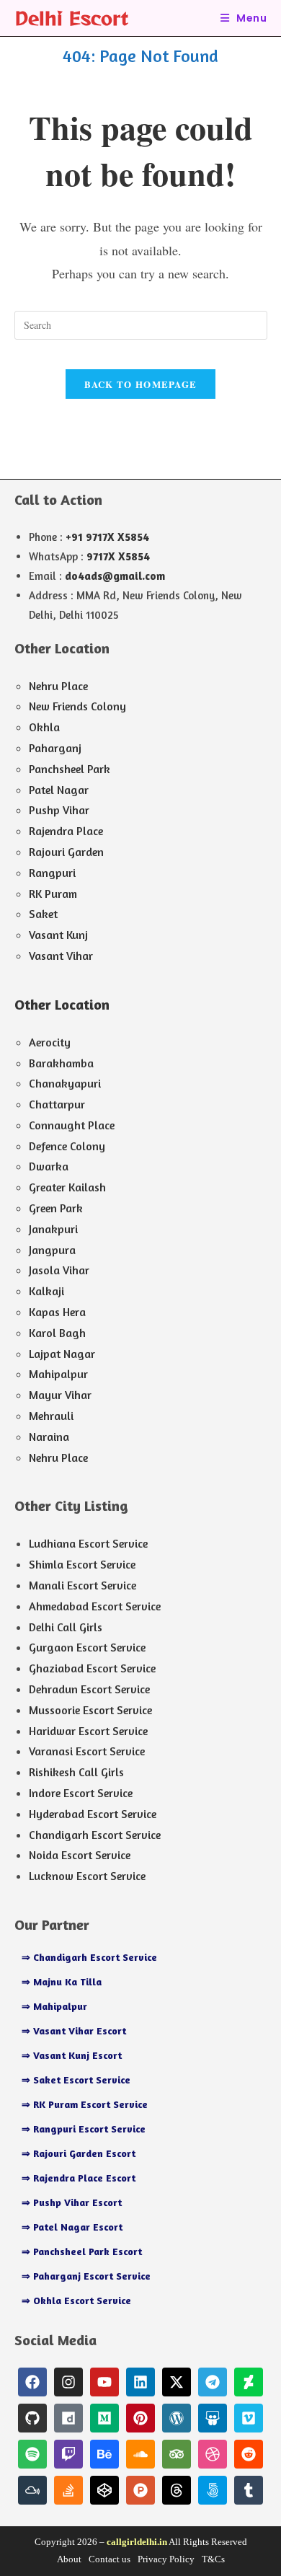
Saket (43, 914)
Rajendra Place (66, 831)
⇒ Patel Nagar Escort (72, 2227)
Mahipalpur (58, 1374)
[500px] (213, 2490)
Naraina (49, 1437)
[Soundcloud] (140, 2454)
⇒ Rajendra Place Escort (79, 2178)
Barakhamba (61, 1063)
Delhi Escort (71, 18)
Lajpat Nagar (62, 1354)
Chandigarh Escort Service (95, 1835)
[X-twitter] (177, 2382)
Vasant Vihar (61, 956)
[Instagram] (68, 2382)
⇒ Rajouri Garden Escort (79, 2153)
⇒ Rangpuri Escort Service (84, 2129)
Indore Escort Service (81, 1793)
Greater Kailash (67, 1187)
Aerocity (50, 1042)
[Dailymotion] (68, 2418)
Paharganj (55, 748)
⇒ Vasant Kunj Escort (72, 2055)
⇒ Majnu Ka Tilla (62, 1981)
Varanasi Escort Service (87, 1751)
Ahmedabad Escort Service (95, 1606)
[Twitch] (68, 2454)
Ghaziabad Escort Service (92, 1668)
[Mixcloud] (32, 2490)
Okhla (44, 727)
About (69, 2559)
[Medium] (104, 2418)
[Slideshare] (213, 2418)
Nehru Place (58, 686)
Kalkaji (46, 1291)
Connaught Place (72, 1125)
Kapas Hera (57, 1312)
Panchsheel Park (70, 769)
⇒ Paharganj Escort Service (86, 2276)
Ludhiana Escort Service (88, 1543)
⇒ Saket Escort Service (76, 2079)
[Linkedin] (140, 2382)
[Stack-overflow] (68, 2490)
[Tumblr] (249, 2490)
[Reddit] (249, 2454)
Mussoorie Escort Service (90, 1710)
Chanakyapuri (65, 1083)
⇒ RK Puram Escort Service (85, 2104)
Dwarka (49, 1166)
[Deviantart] (249, 2382)
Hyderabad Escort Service (93, 1814)
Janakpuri (53, 1229)
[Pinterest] (140, 2418)
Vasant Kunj (58, 935)
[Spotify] (32, 2454)
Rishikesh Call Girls (76, 1772)
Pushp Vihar (59, 810)
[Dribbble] (213, 2454)
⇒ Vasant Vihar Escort (74, 2030)
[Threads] (177, 2490)
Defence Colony (67, 1146)
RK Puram (53, 894)
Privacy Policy (166, 2559)
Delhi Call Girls (66, 1627)
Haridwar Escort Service (88, 1731)
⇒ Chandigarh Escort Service (89, 1957)
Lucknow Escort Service (87, 1876)
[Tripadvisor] (177, 2454)
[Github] (32, 2418)
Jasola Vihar (59, 1270)
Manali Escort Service (82, 1585)
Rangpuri (52, 873)
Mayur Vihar (60, 1395)
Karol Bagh (57, 1333)
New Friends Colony (77, 706)
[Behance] (104, 2454)
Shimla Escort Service (82, 1564)
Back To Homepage (141, 384)
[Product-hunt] (140, 2490)
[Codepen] (104, 2490)
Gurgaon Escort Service (87, 1647)
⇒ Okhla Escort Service (76, 2300)
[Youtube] (104, 2382)
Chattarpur (57, 1104)
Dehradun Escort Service (89, 1689)
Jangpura (52, 1250)
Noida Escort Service (80, 1855)
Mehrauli (51, 1416)
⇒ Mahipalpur (54, 2006)
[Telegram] (213, 2382)
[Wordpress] (177, 2418)
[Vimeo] (249, 2418)
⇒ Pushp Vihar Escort (72, 2202)
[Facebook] (32, 2382)
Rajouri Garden (66, 852)
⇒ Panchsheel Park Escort (82, 2251)
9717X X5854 (118, 556)
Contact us (110, 2559)
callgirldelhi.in (137, 2542)
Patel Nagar (59, 790)
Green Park (56, 1208)
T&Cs (213, 2559)
